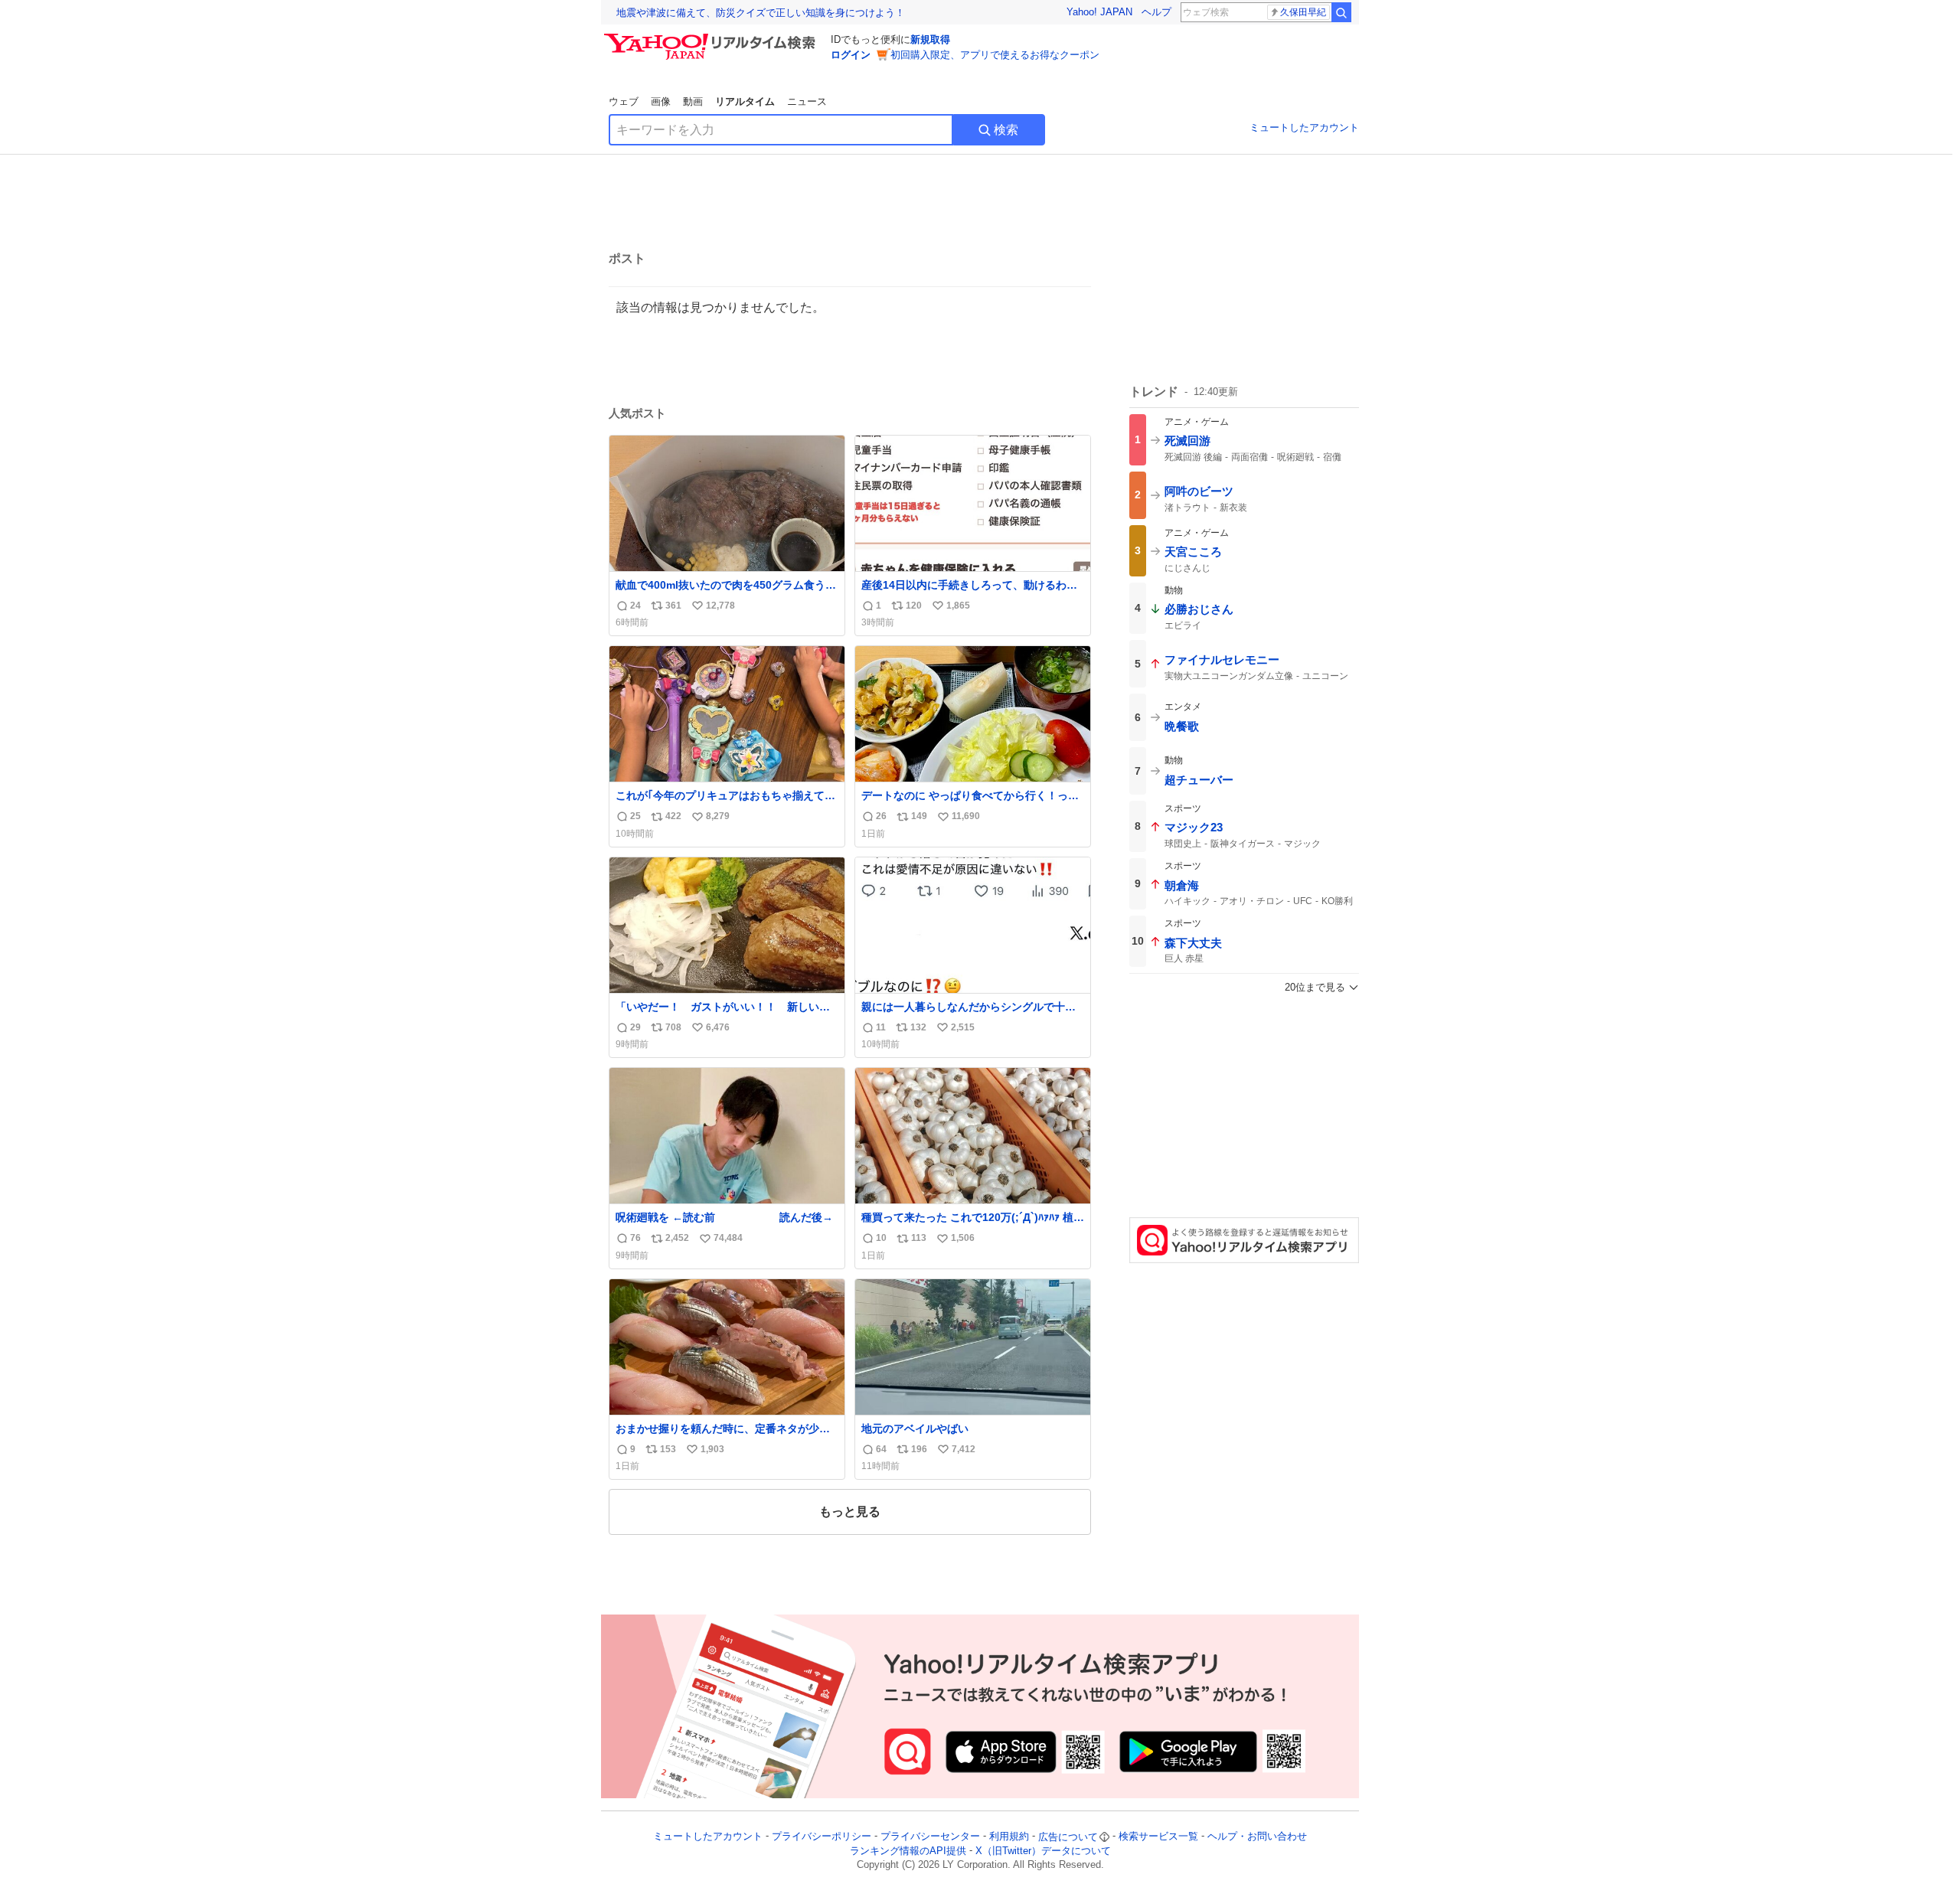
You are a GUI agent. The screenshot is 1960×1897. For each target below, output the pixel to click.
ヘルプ (1156, 12)
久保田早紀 (1303, 12)
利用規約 (1009, 1837)
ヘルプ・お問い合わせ (1257, 1837)
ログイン (851, 55)
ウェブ (624, 101)
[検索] (1341, 12)
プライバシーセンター (930, 1837)
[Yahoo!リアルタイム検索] (712, 38)
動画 (693, 101)
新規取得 (930, 39)
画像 (661, 101)
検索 (1006, 130)
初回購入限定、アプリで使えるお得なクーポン (995, 55)
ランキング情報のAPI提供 (908, 1851)
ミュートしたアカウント (1304, 127)
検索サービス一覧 (1158, 1837)
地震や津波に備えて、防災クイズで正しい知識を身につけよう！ (761, 13)
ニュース (807, 101)
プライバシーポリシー (822, 1837)
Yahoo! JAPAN (1099, 12)
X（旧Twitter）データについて (1043, 1851)
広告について (1068, 1837)
